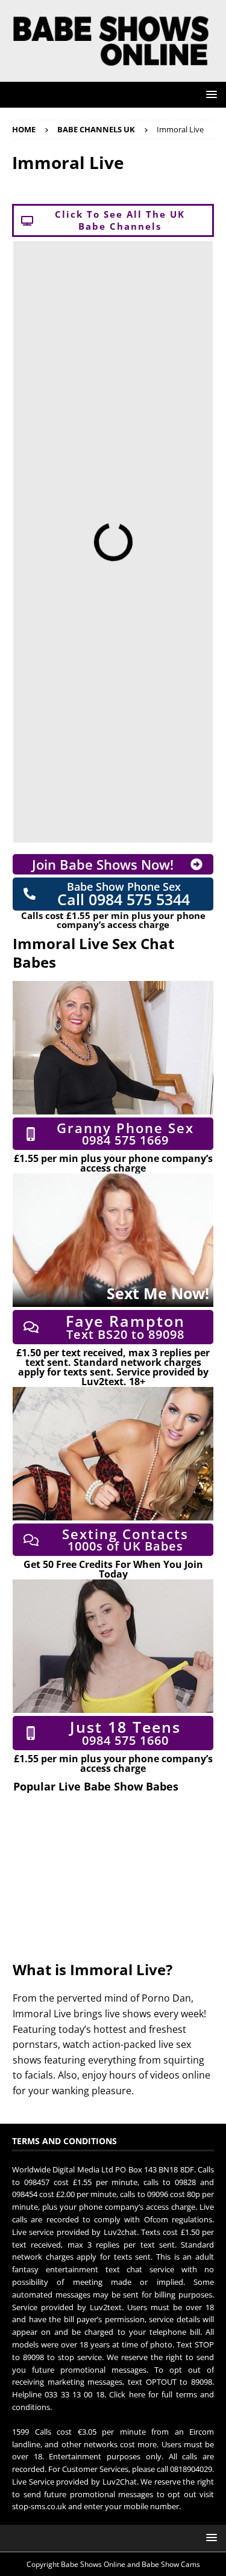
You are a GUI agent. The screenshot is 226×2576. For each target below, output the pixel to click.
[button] (209, 94)
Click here (127, 2394)
